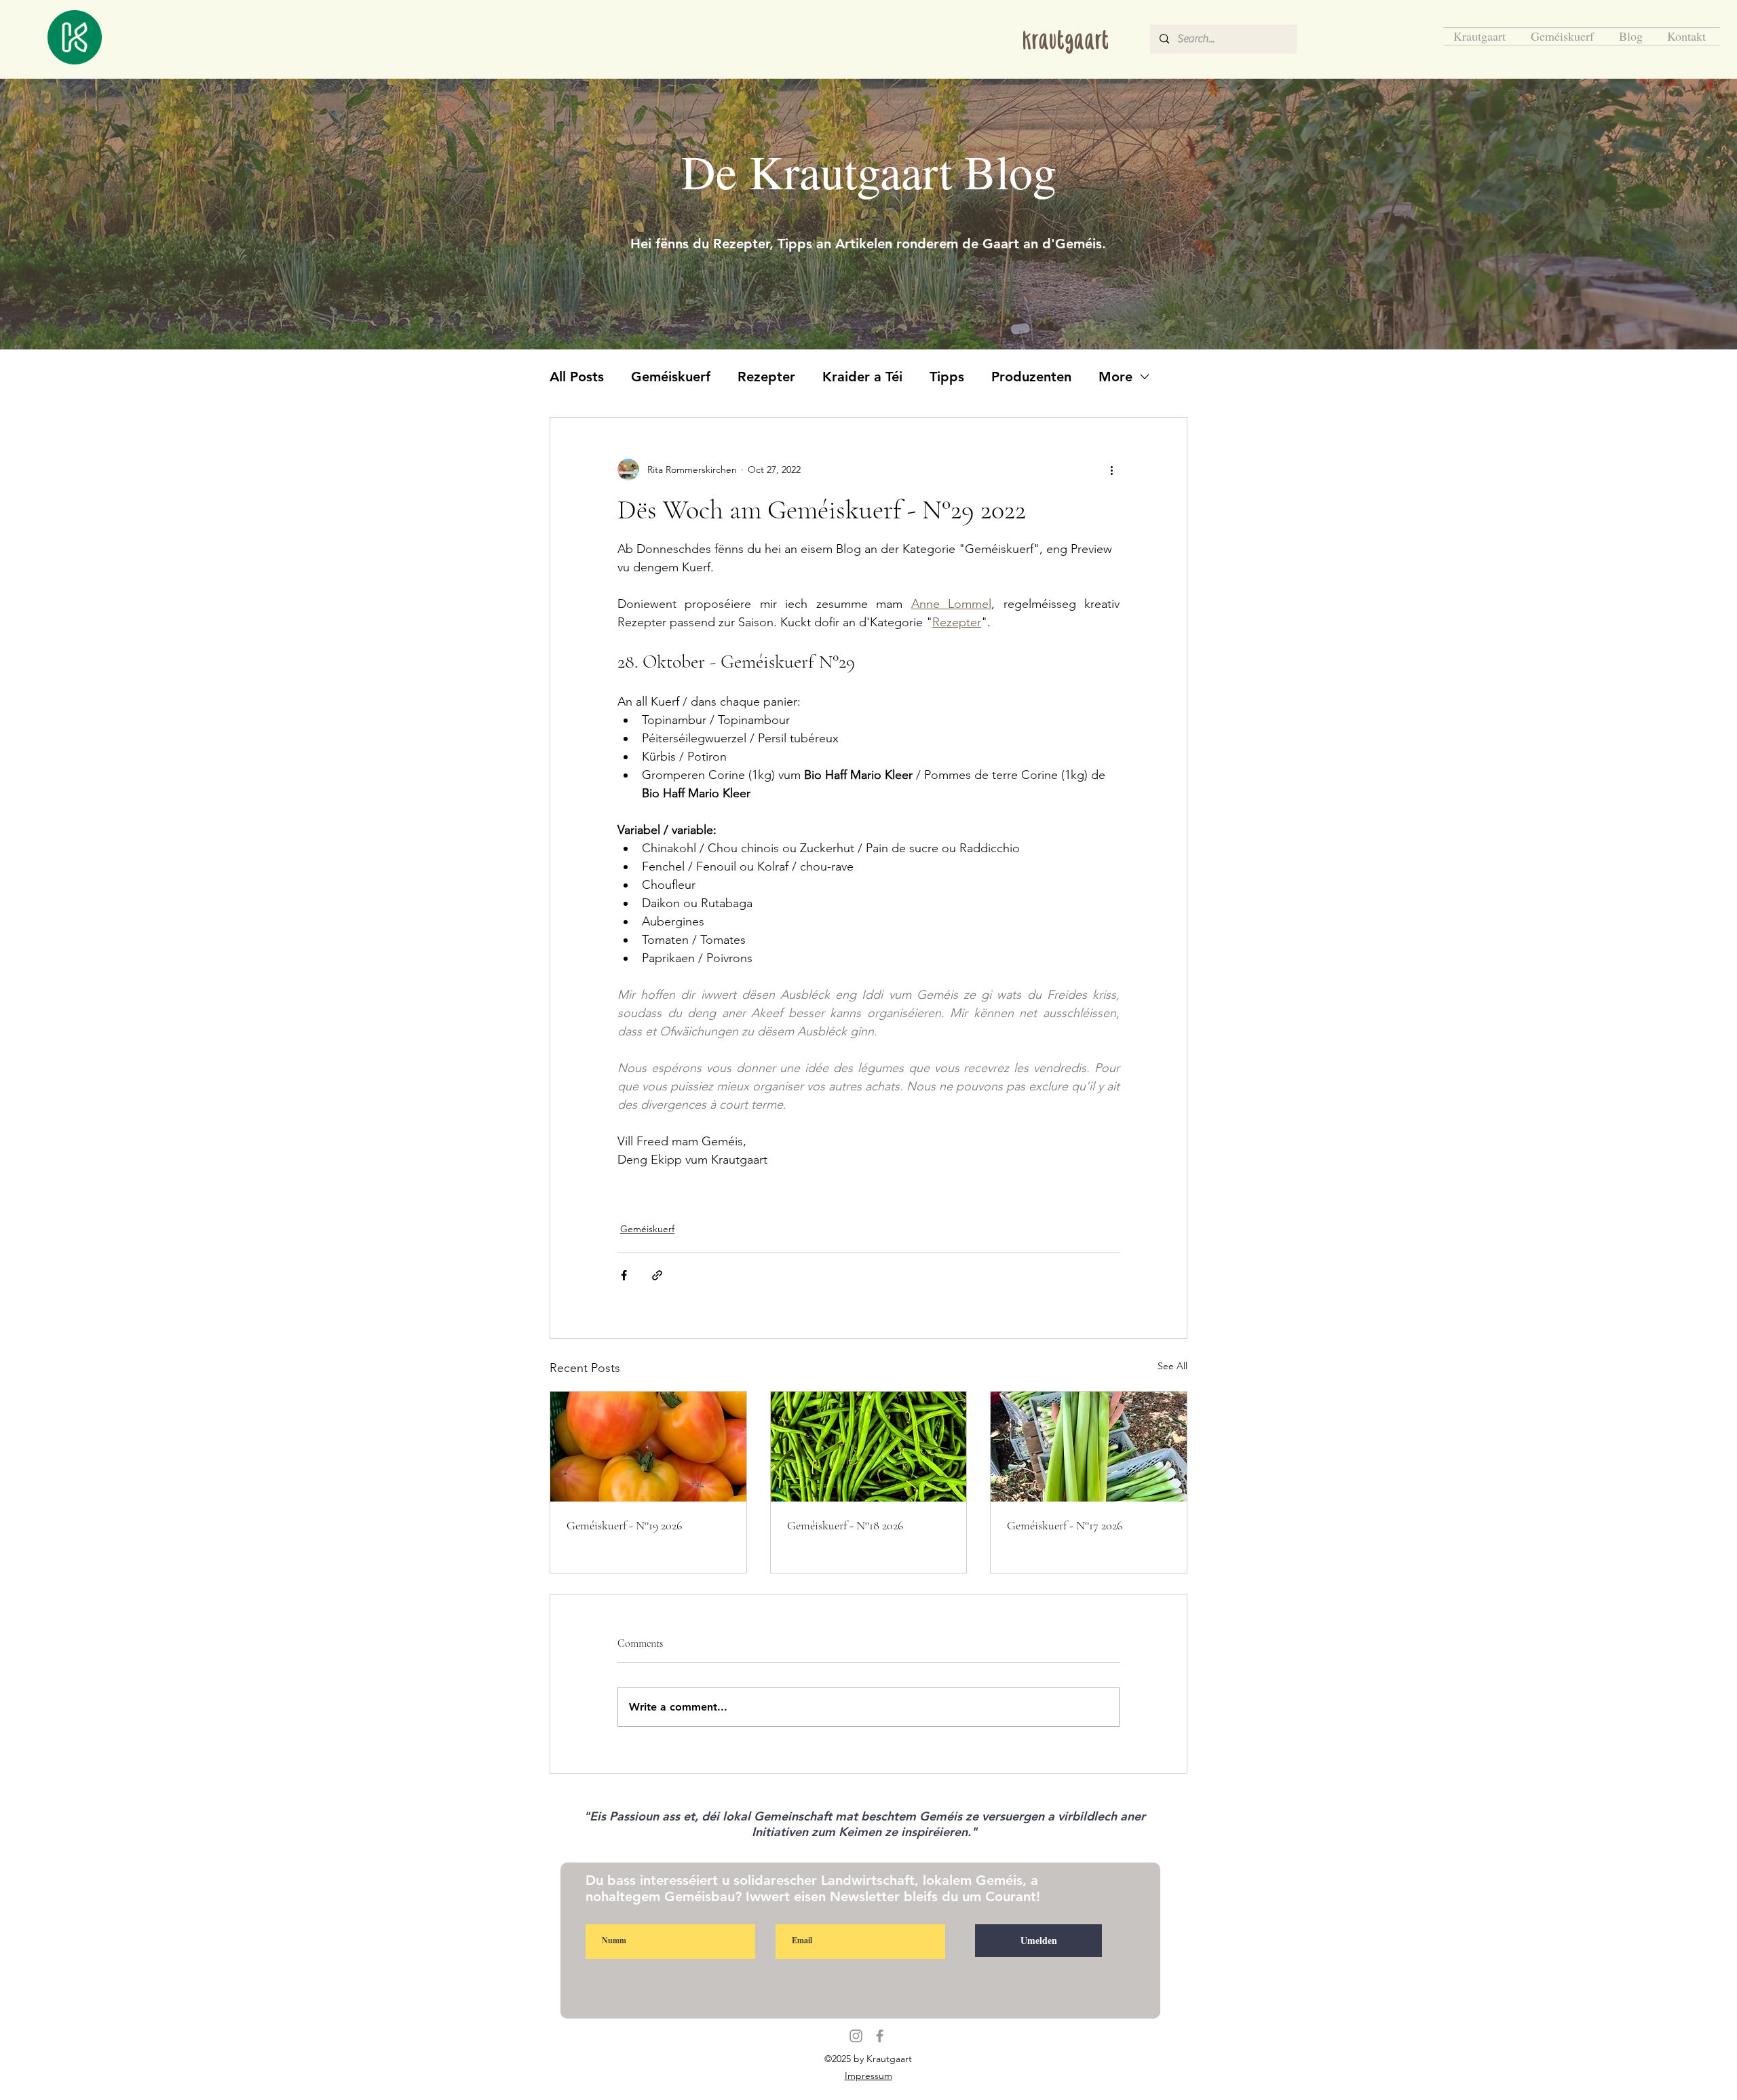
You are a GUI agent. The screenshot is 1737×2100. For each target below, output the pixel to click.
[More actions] (1111, 470)
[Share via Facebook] (624, 1275)
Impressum (868, 2076)
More (1115, 377)
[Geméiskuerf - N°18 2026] (869, 1447)
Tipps (947, 377)
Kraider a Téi (862, 377)
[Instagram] (856, 2036)
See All (1172, 1366)
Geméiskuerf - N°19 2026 (624, 1525)
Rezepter (766, 377)
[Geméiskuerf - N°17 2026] (1089, 1447)
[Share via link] (657, 1275)
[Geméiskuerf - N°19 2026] (648, 1447)
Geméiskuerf (671, 377)
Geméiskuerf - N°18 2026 (845, 1525)
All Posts (577, 377)
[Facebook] (880, 2036)
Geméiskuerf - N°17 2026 (1065, 1525)
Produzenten (1031, 377)
